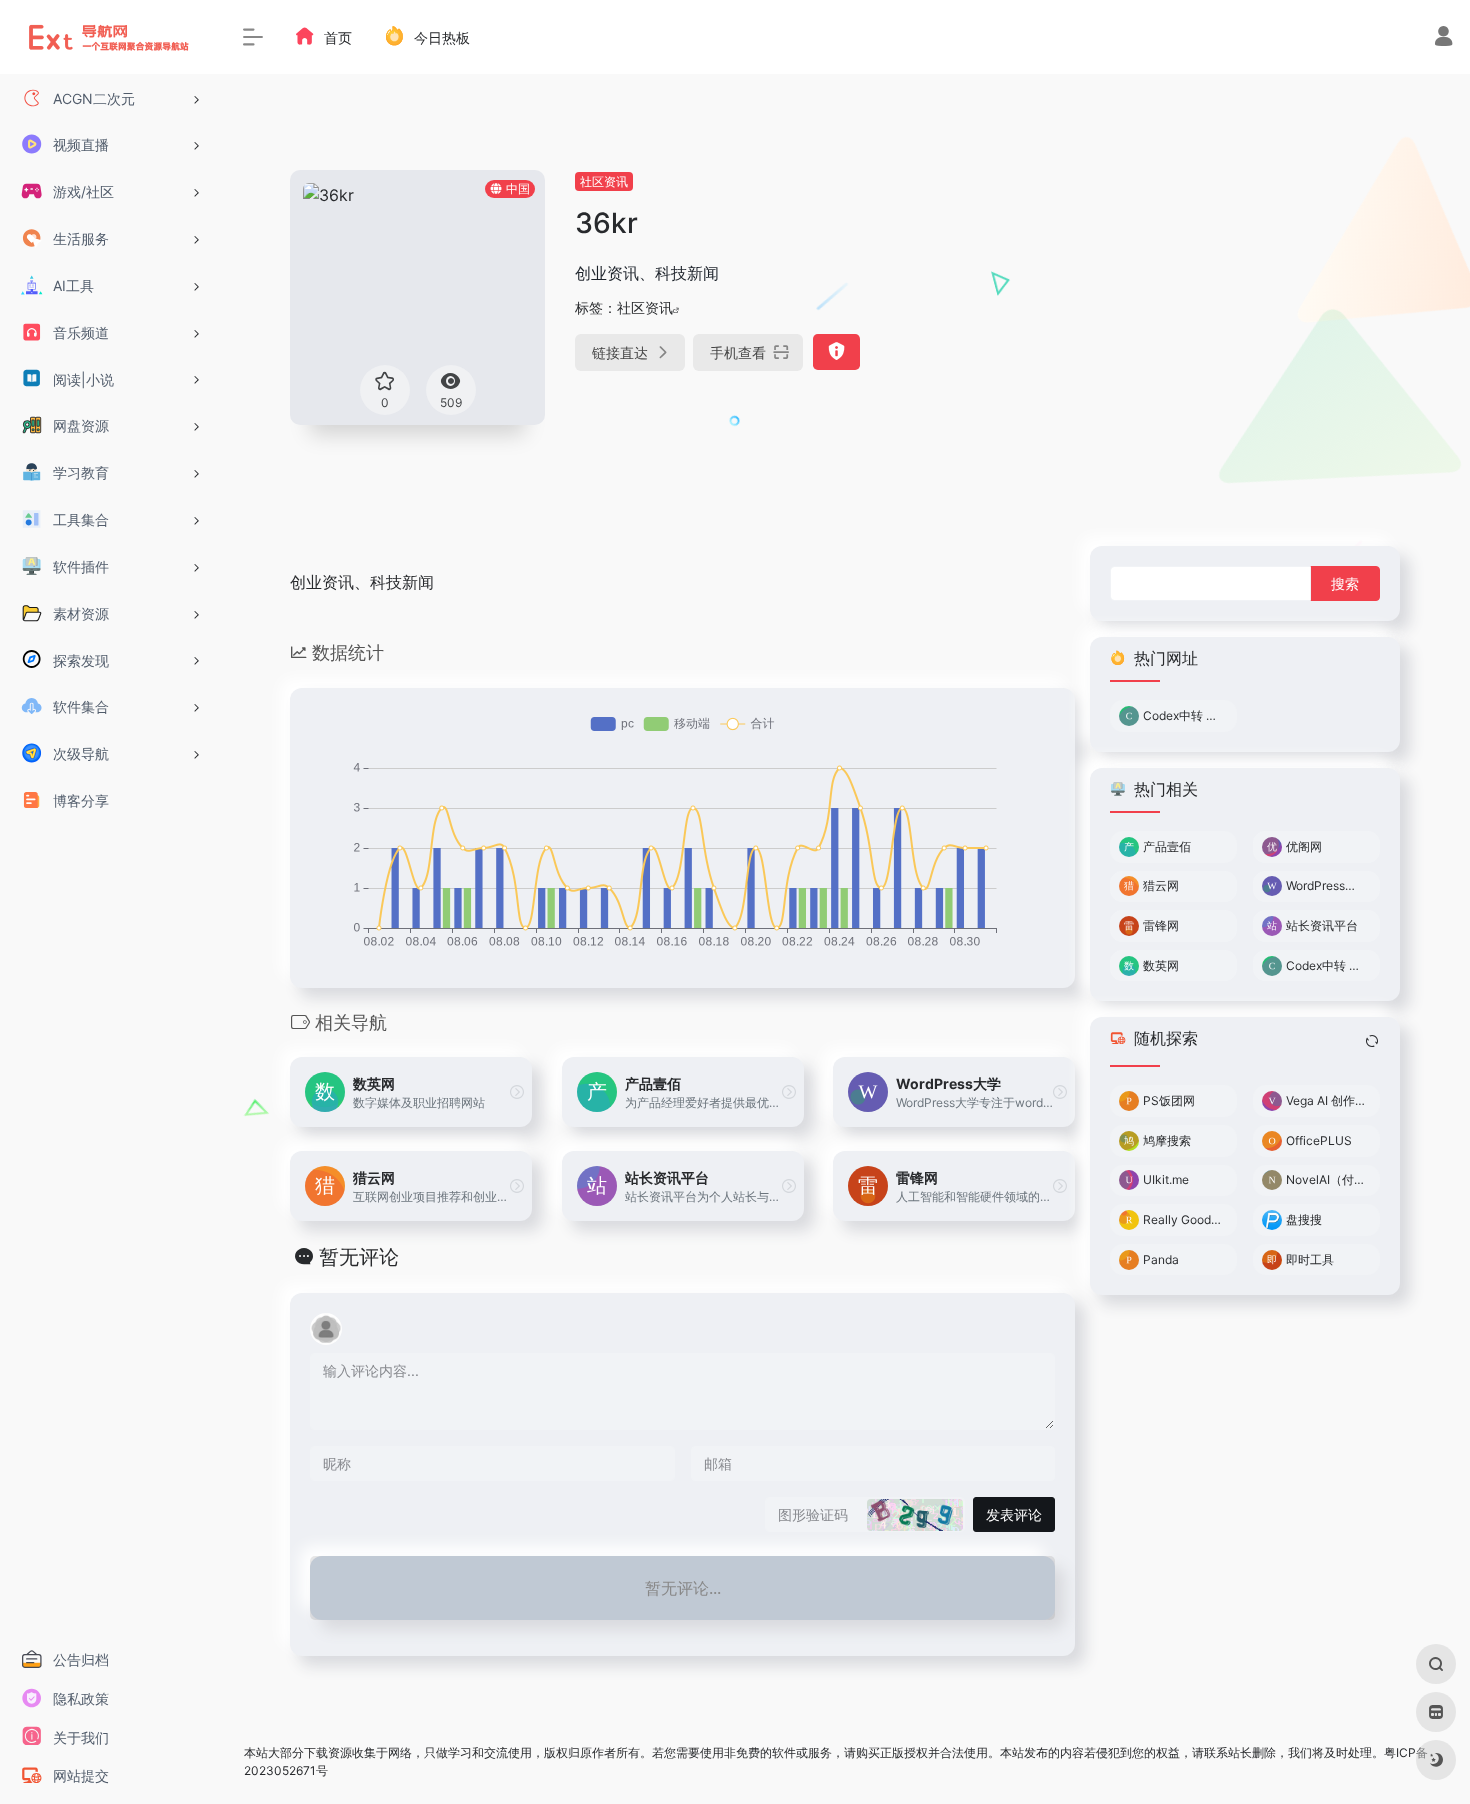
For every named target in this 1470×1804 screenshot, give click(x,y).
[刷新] (1372, 1041)
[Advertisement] (1225, 310)
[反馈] (836, 352)
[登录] (1443, 38)
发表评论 (1014, 1514)
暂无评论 (359, 1257)
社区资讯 (604, 181)
